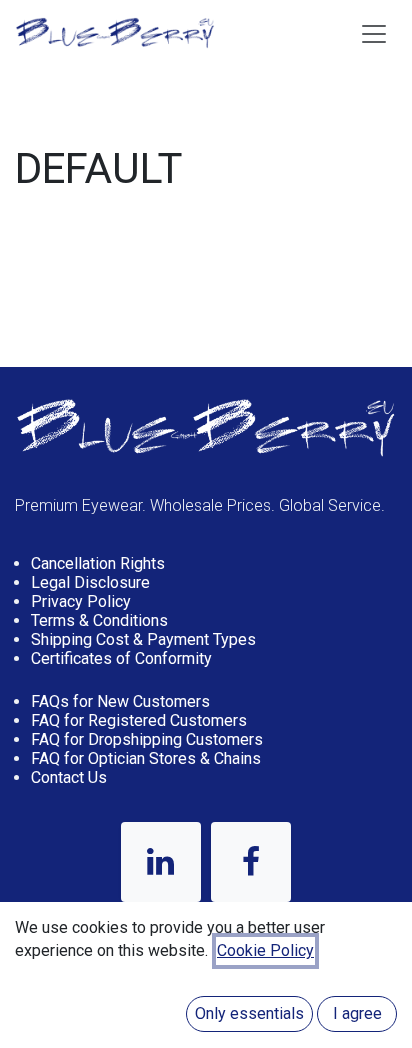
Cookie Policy (265, 950)
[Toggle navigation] (374, 33)
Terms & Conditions (99, 620)
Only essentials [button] (249, 1013)
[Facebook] (251, 862)
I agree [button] (357, 1013)
